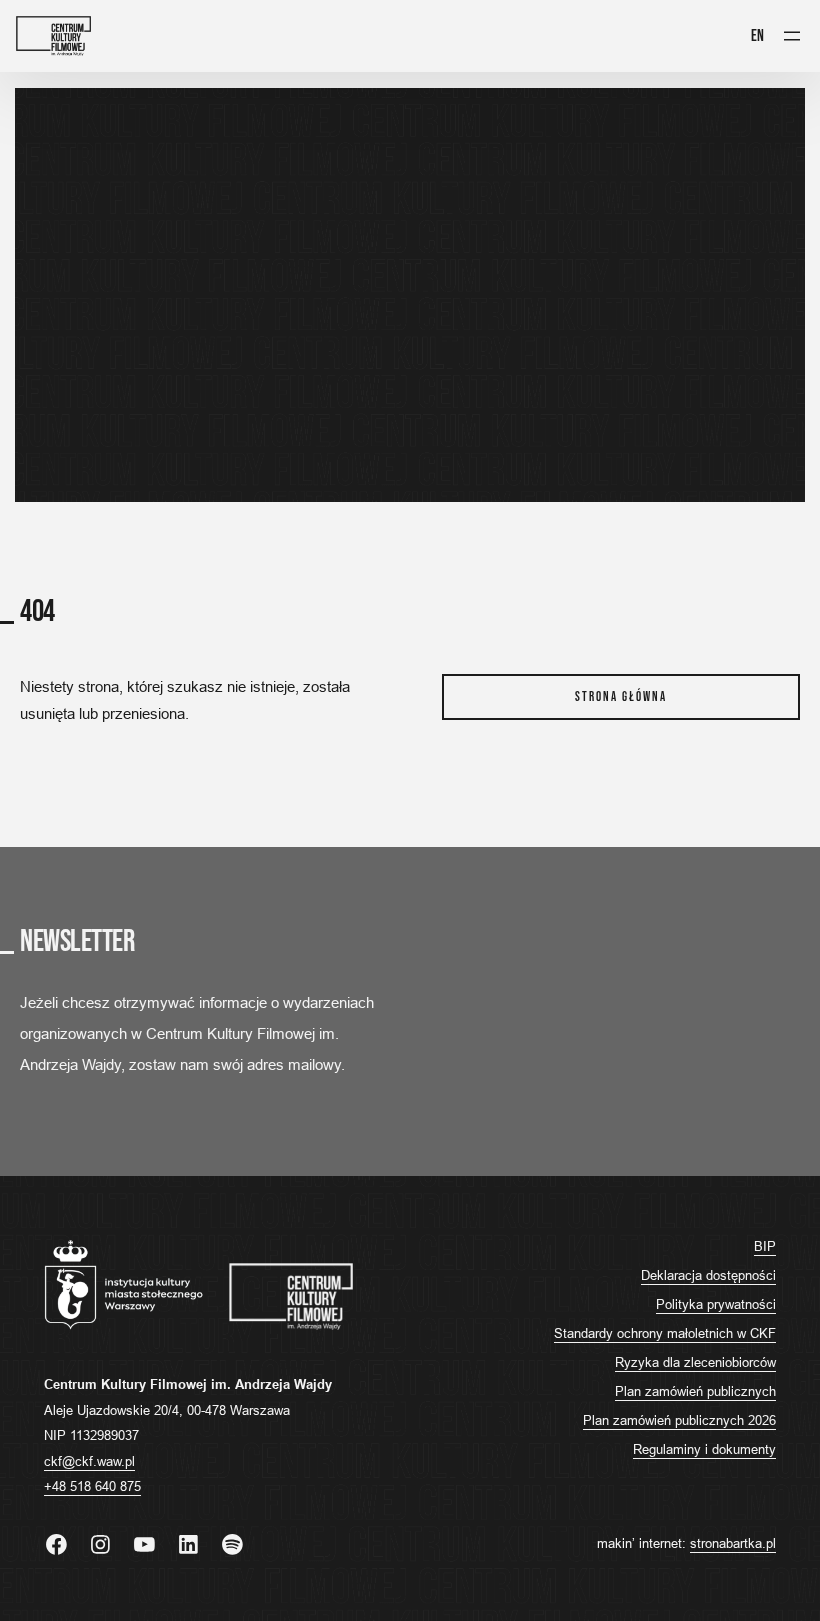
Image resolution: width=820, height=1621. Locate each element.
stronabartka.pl (733, 1543)
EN (757, 36)
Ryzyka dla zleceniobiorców (695, 1362)
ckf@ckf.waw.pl (89, 1461)
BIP (765, 1246)
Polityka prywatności (716, 1304)
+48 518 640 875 (92, 1486)
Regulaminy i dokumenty (704, 1449)
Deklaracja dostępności (708, 1275)
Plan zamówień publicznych (695, 1391)
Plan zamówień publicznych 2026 (679, 1420)
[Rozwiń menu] (792, 36)
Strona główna (621, 696)
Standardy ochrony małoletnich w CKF (665, 1333)
